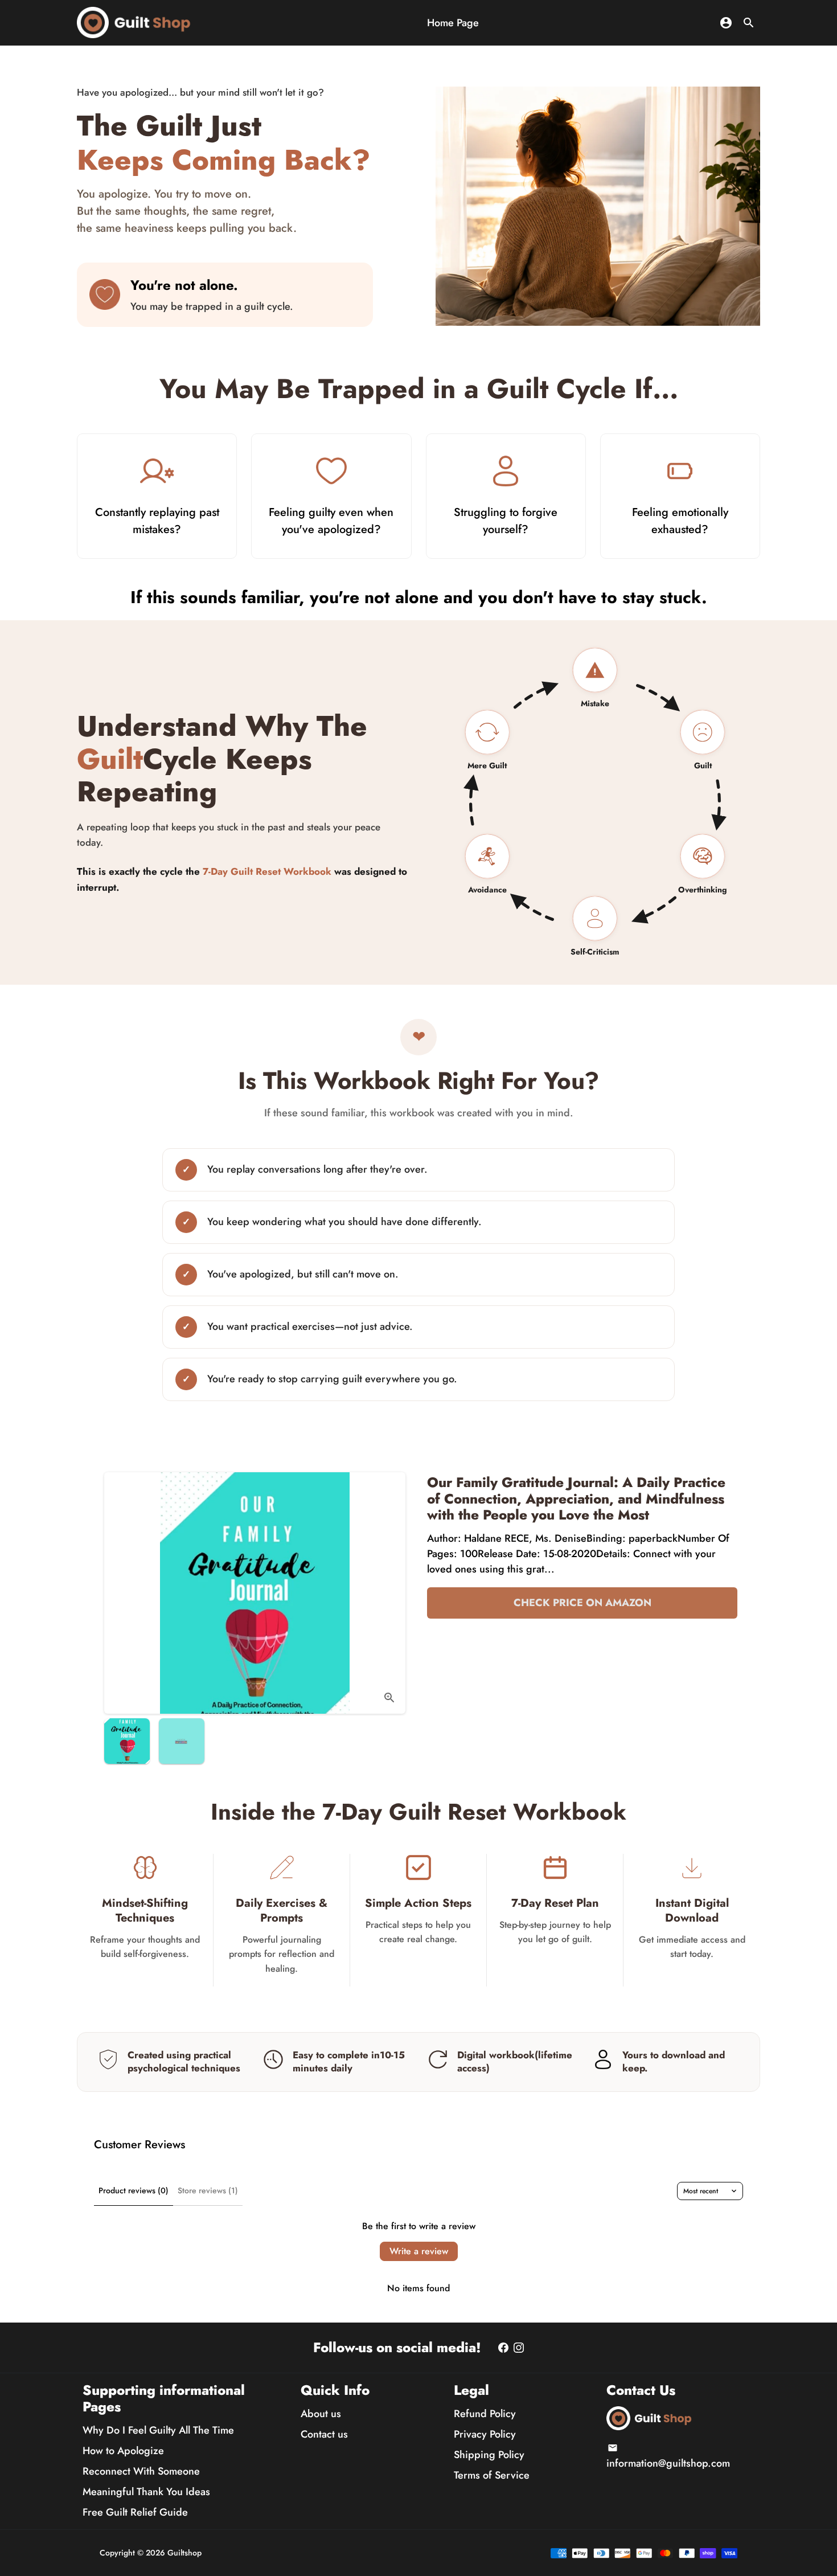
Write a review (419, 2251)
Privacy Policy (485, 2434)
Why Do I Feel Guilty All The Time (158, 2430)
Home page (453, 23)
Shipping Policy (489, 2455)
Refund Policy (485, 2414)
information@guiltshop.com (668, 2457)
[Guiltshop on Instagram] (519, 2348)
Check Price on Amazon (582, 1603)
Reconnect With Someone (141, 2471)
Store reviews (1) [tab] (208, 2190)
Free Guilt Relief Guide (135, 2512)
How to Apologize (123, 2451)
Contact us (324, 2434)
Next (389, 1593)
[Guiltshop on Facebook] (503, 2348)
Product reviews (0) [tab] (134, 2190)
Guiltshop (184, 2553)
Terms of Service (492, 2475)
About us (321, 2414)
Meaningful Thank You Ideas (146, 2492)
